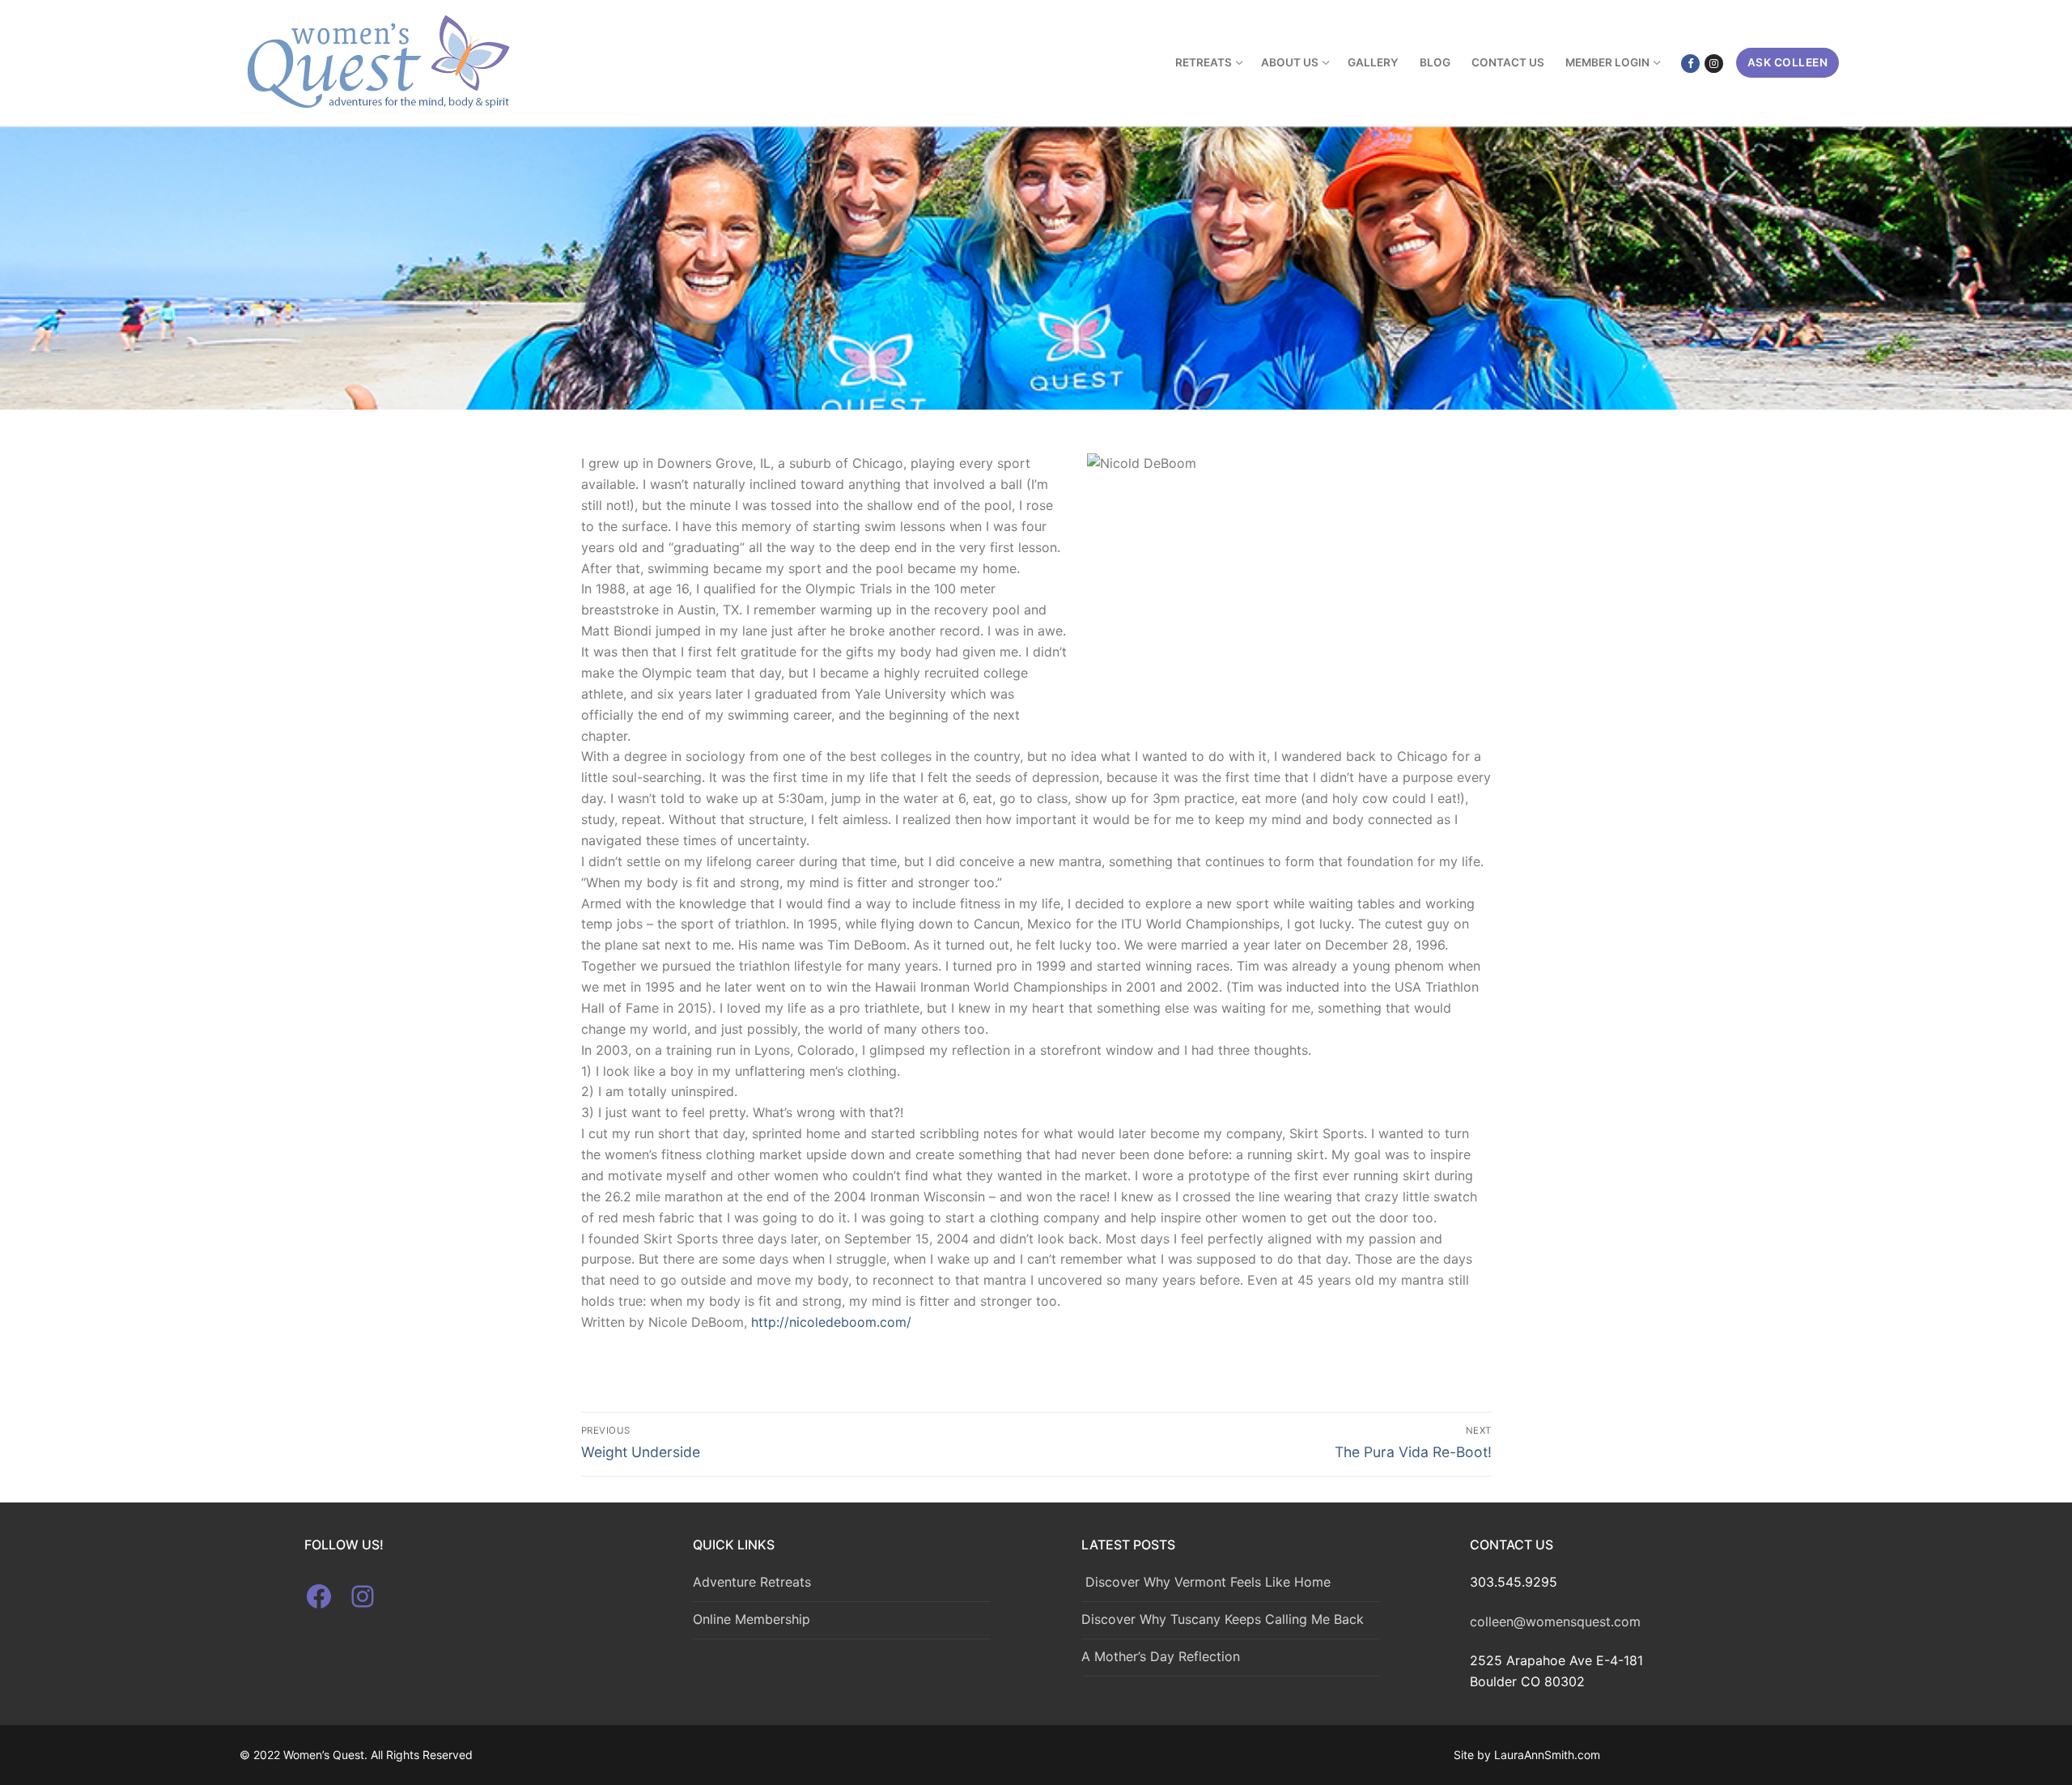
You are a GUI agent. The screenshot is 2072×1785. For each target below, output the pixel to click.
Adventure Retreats (752, 1582)
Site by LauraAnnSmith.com (1527, 1755)
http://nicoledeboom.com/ (831, 1322)
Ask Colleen (1788, 62)
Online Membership (752, 1619)
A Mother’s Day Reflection (1161, 1656)
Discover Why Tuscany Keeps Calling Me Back (1223, 1619)
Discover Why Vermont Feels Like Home (1206, 1582)
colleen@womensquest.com (1555, 1621)
